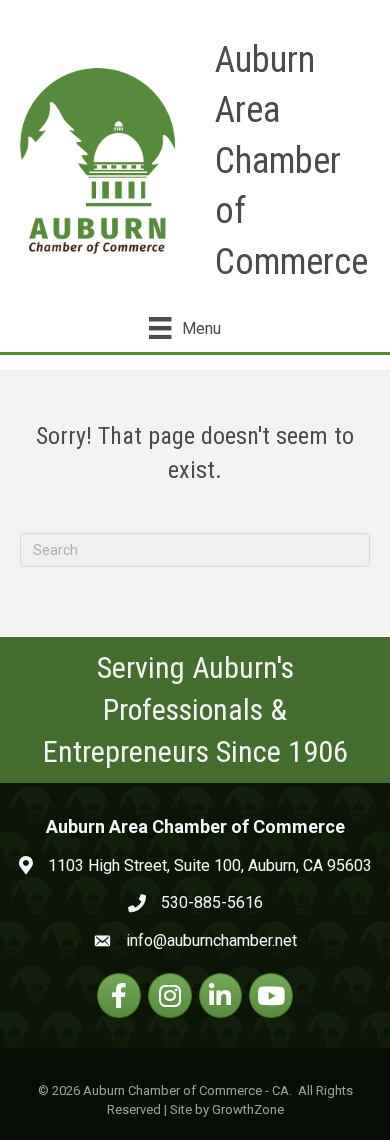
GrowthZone (248, 1109)
